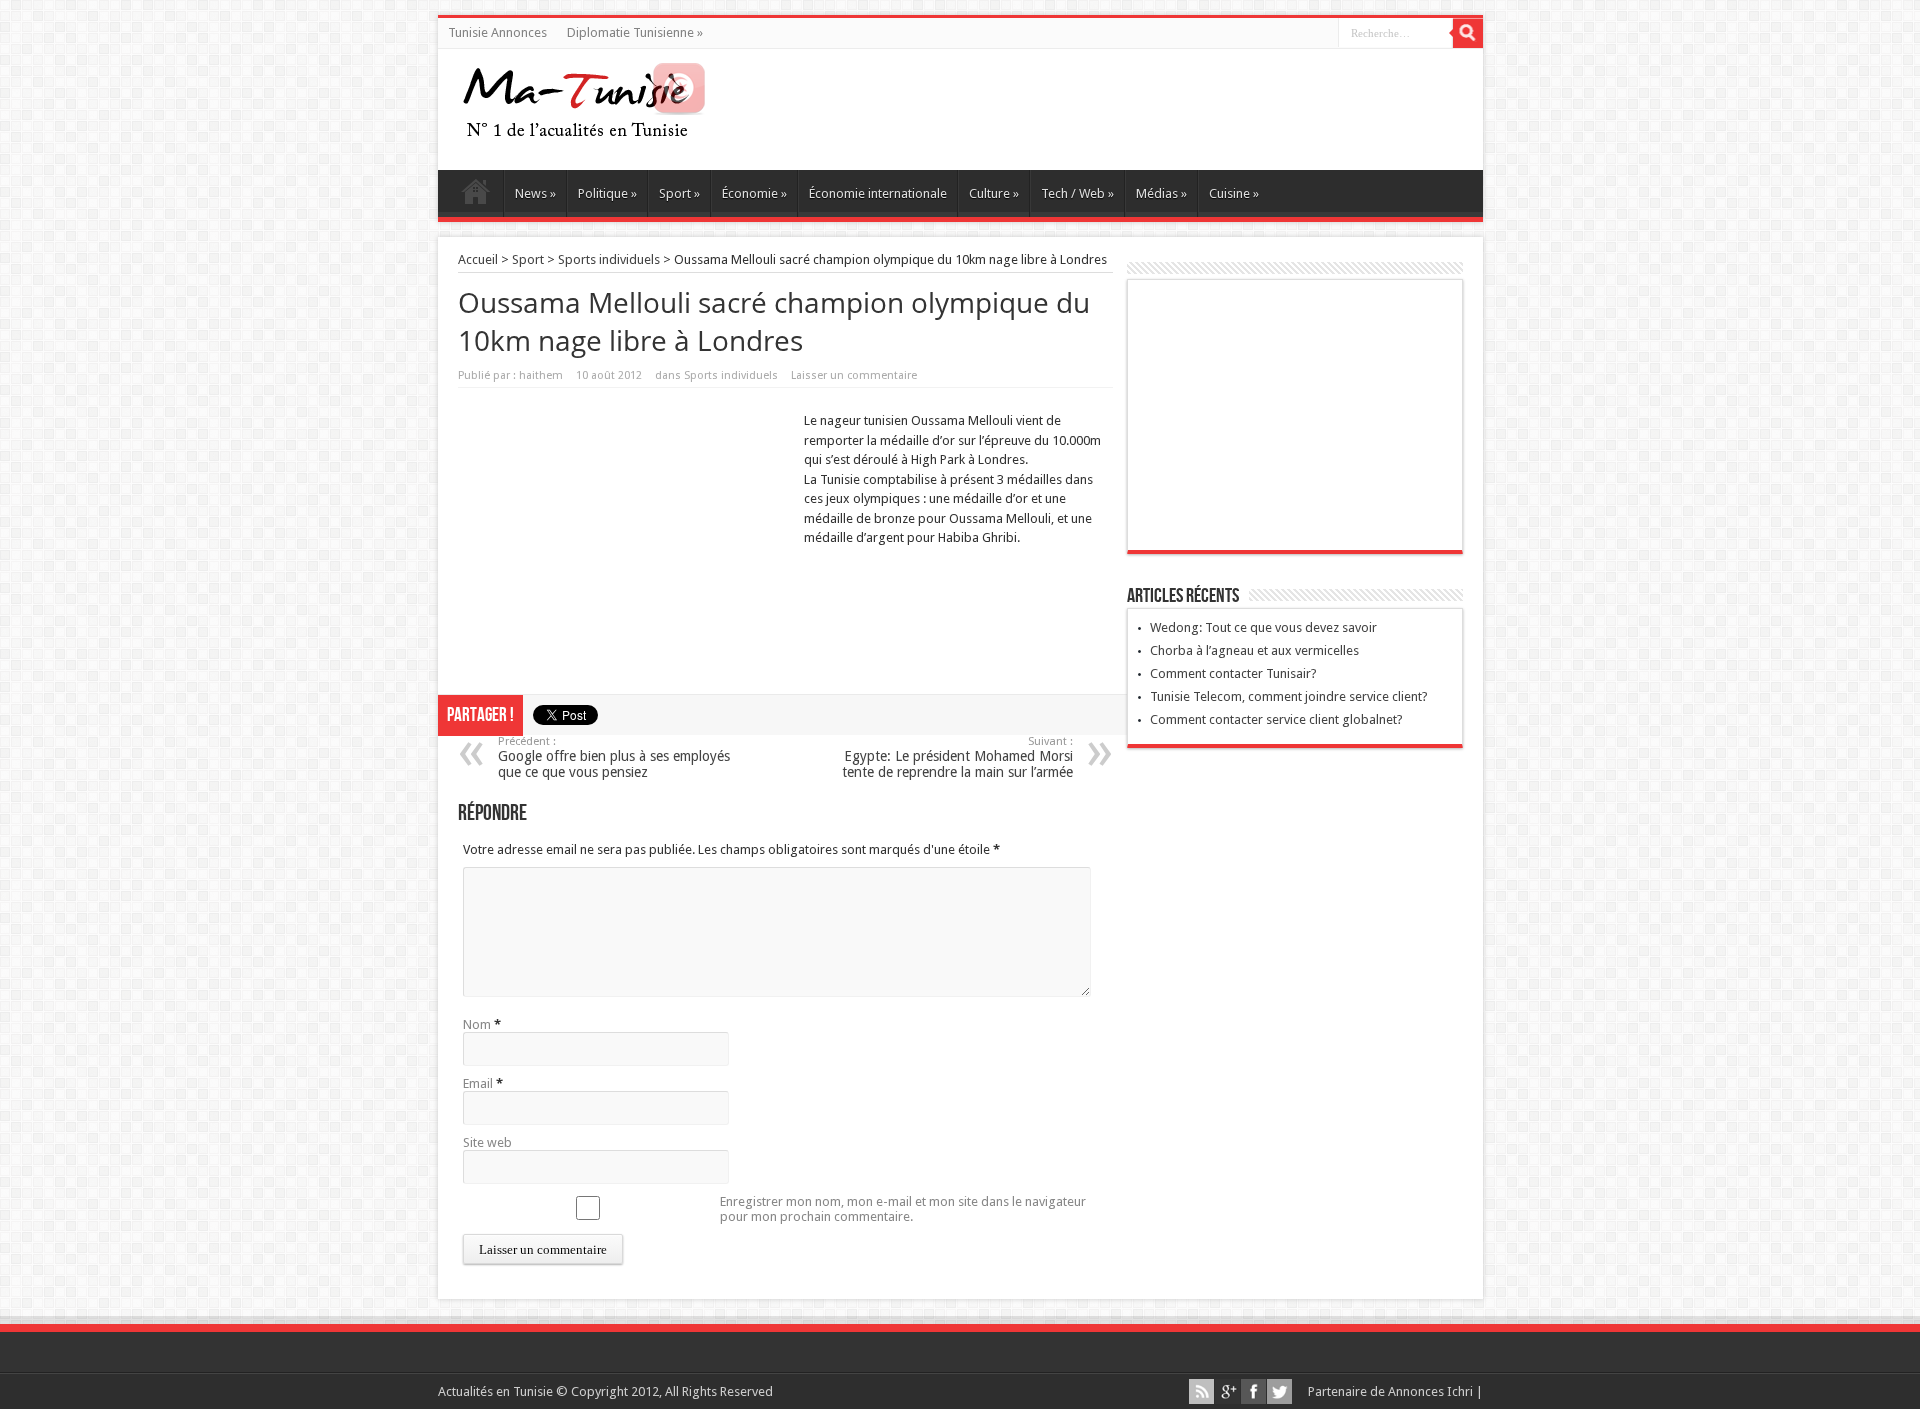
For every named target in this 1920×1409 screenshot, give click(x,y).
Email (478, 1083)
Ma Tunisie (475, 196)
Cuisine (1234, 193)
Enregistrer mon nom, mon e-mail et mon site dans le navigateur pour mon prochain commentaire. (903, 1209)
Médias (1161, 193)
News (535, 193)
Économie (754, 193)
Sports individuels (609, 259)
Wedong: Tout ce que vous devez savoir (1263, 627)
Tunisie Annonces (497, 32)
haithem (541, 375)
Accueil (478, 259)
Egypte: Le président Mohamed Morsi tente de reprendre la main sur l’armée (957, 757)
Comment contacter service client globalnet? (1276, 719)
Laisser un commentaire (854, 375)
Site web (487, 1142)
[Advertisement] (626, 538)
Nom (477, 1024)
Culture (994, 193)
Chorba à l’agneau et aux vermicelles (1254, 650)
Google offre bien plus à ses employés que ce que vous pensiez (614, 757)
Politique (607, 193)
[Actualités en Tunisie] (584, 130)
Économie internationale (878, 193)
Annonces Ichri (1430, 1391)
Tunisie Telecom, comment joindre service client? (1289, 696)
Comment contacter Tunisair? (1233, 673)
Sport (679, 193)
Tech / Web (1077, 193)
